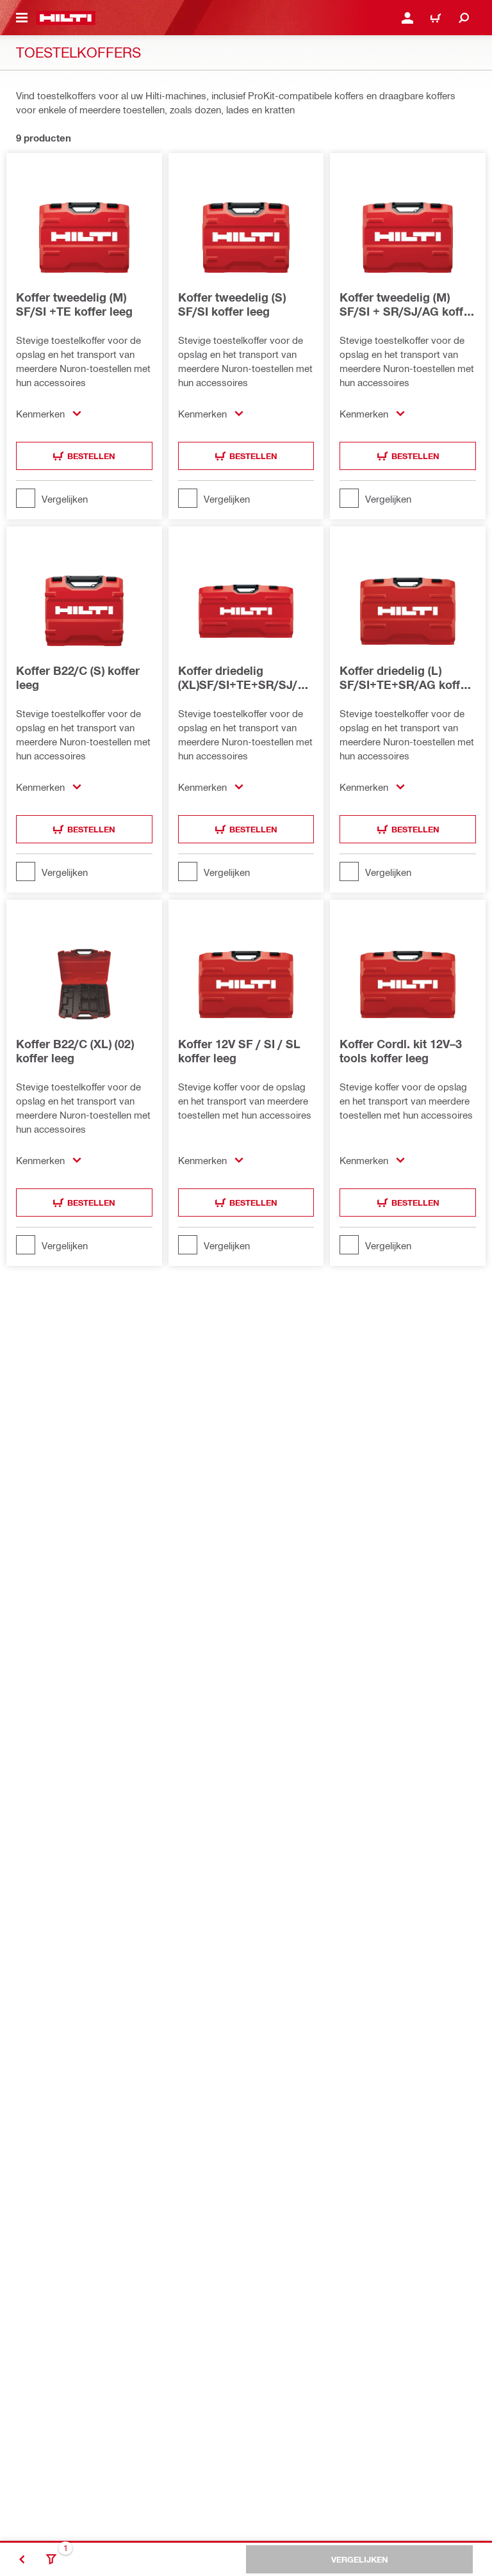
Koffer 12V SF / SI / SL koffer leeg (239, 1051)
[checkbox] (84, 498)
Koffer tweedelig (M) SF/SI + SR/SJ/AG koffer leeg (407, 304)
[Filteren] (51, 2559)
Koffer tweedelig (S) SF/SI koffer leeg (232, 304)
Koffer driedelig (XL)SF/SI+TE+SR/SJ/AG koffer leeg (246, 677)
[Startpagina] (66, 18)
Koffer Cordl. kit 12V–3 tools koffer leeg (401, 1051)
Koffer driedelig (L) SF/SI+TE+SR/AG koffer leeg (405, 677)
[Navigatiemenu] (22, 18)
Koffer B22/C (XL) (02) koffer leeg (75, 1051)
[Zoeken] (464, 18)
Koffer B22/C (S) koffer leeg (78, 677)
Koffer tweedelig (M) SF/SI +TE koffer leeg (74, 304)
